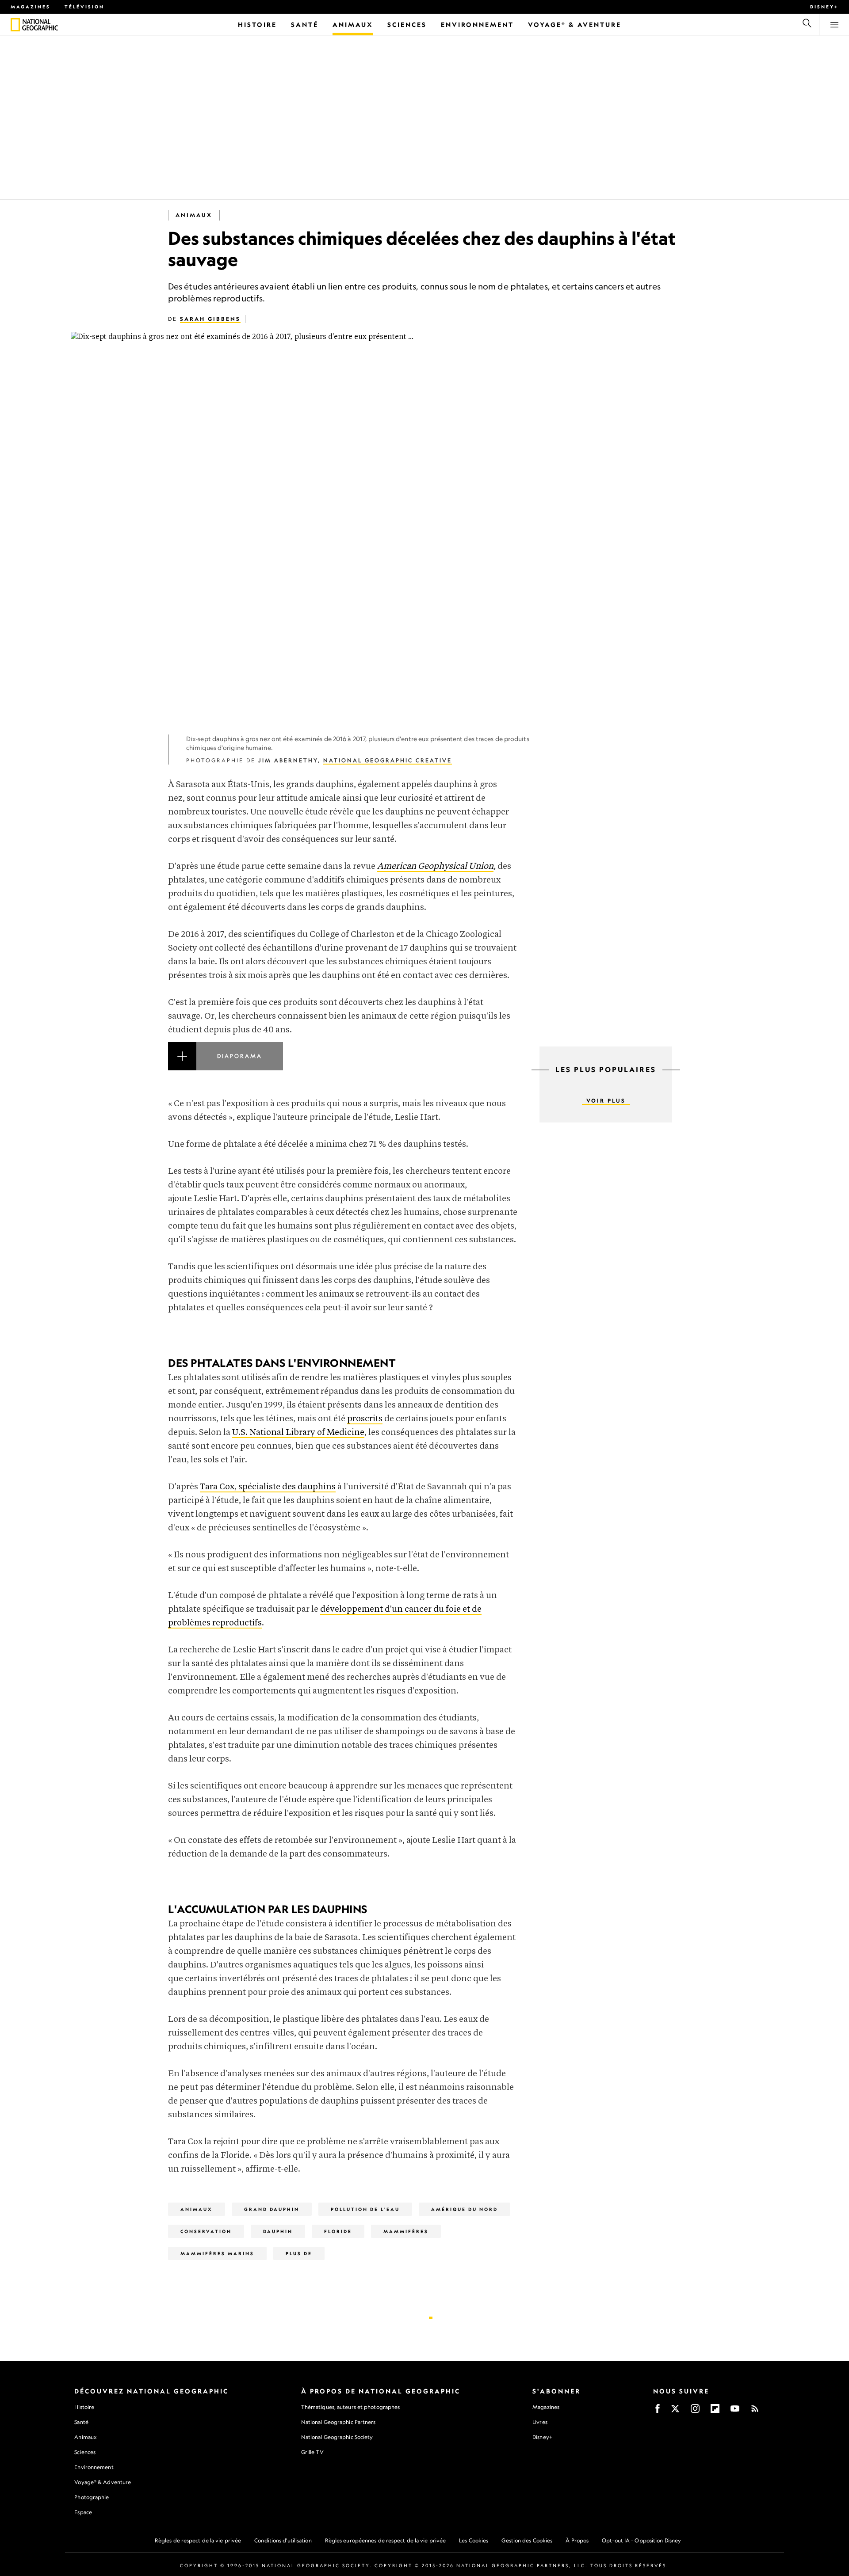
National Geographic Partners (338, 2422)
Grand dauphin (272, 2209)
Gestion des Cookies (527, 2540)
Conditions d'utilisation (283, 2540)
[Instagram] (695, 2411)
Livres (540, 2422)
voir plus (606, 1101)
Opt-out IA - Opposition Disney (641, 2540)
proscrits (365, 1419)
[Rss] (755, 2411)
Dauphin (278, 2231)
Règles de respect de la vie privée (198, 2540)
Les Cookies (474, 2540)
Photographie (92, 2497)
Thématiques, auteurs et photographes (351, 2407)
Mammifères (406, 2231)
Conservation (206, 2231)
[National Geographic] (15, 25)
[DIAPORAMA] (343, 1067)
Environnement (94, 2467)
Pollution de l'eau (365, 2209)
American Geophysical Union (435, 866)
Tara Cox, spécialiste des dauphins (268, 1487)
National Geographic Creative (388, 760)
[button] (343, 1067)
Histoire (84, 2407)
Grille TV (312, 2452)
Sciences (85, 2452)
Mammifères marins (217, 2253)
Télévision (84, 7)
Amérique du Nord (465, 2209)
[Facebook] (658, 2411)
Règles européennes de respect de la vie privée (386, 2540)
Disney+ (824, 7)
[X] (675, 2411)
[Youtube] (735, 2411)
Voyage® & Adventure (103, 2482)
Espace (83, 2512)
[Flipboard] (715, 2411)
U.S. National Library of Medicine (298, 1433)
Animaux (194, 215)
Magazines (31, 7)
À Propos (577, 2540)
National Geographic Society (337, 2437)
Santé (81, 2422)
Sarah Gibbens (210, 319)
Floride (338, 2231)
